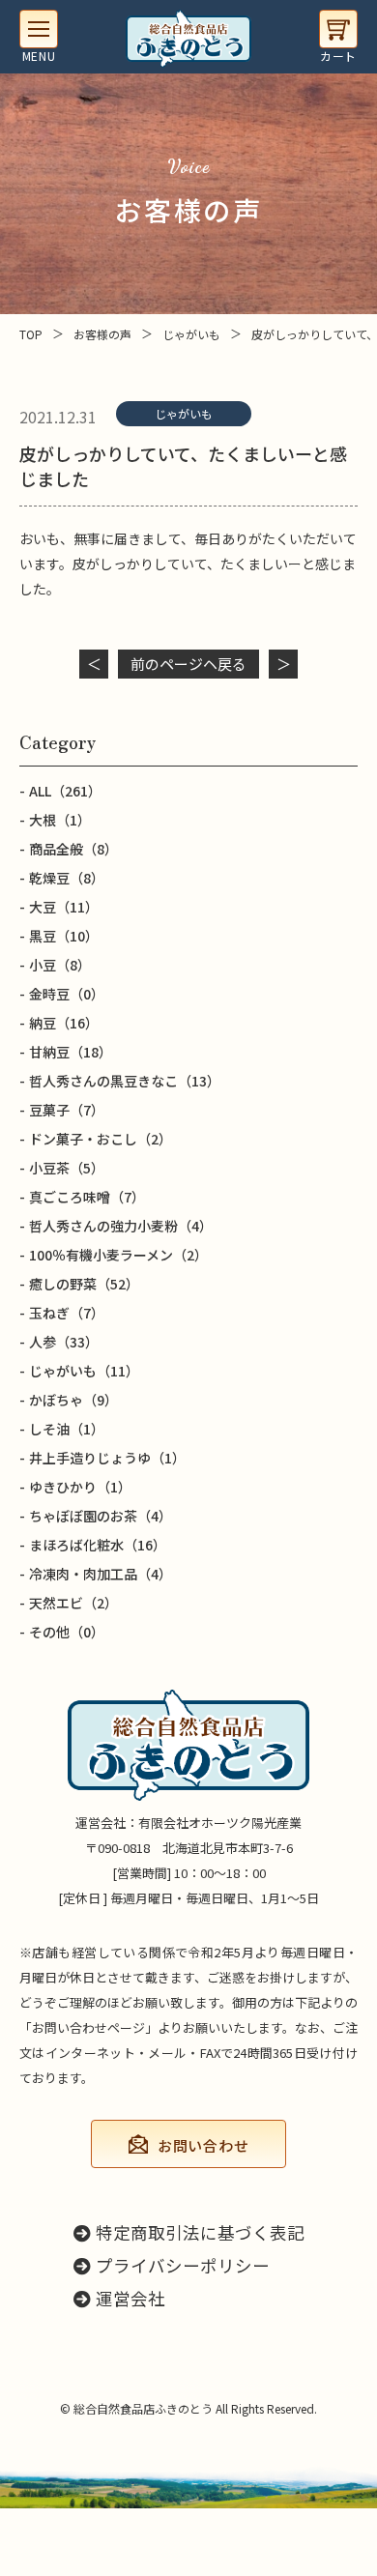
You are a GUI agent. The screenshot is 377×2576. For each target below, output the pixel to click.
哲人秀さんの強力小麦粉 (121, 1226)
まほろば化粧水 (98, 1545)
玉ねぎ (67, 1313)
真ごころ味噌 (87, 1197)
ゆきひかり (80, 1487)
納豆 (64, 1023)
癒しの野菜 (84, 1284)
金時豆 (67, 994)
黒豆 (64, 936)
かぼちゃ (73, 1400)
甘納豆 (71, 1052)
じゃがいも (184, 413)
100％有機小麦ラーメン (118, 1255)
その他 (67, 1632)
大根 (60, 820)
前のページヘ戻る (188, 664)
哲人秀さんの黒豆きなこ (125, 1081)
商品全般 (73, 849)
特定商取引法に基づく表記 (200, 2232)
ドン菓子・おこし (101, 1139)
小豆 (60, 965)
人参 (64, 1342)
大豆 (64, 907)
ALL (65, 791)
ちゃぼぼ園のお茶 (101, 1516)
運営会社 (130, 2298)
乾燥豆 (67, 878)
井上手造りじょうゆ (107, 1458)
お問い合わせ (203, 2145)
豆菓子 (67, 1110)
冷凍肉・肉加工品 (101, 1574)
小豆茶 (67, 1168)
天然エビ (73, 1603)
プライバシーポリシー (183, 2265)
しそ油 (67, 1429)
